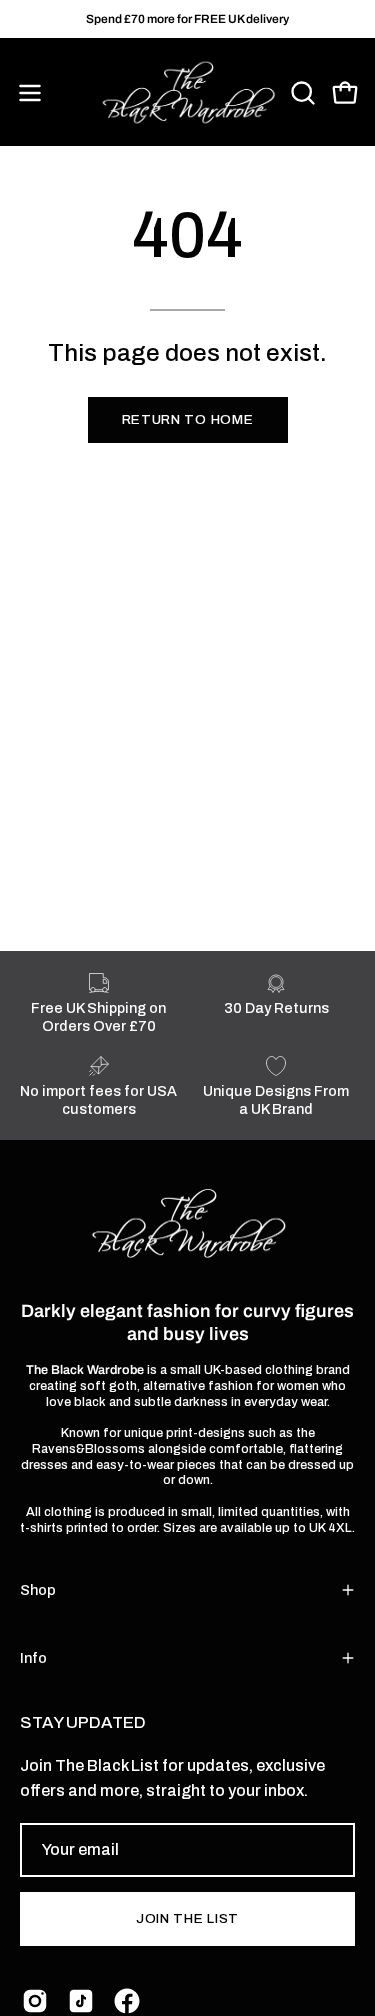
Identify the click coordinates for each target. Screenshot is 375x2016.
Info (33, 1658)
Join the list (187, 1918)
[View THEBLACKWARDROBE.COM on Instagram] (35, 2001)
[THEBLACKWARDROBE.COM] (188, 93)
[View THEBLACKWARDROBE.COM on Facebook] (127, 2001)
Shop (38, 1590)
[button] (301, 93)
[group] (187, 19)
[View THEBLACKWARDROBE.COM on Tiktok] (81, 2001)
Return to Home (188, 419)
